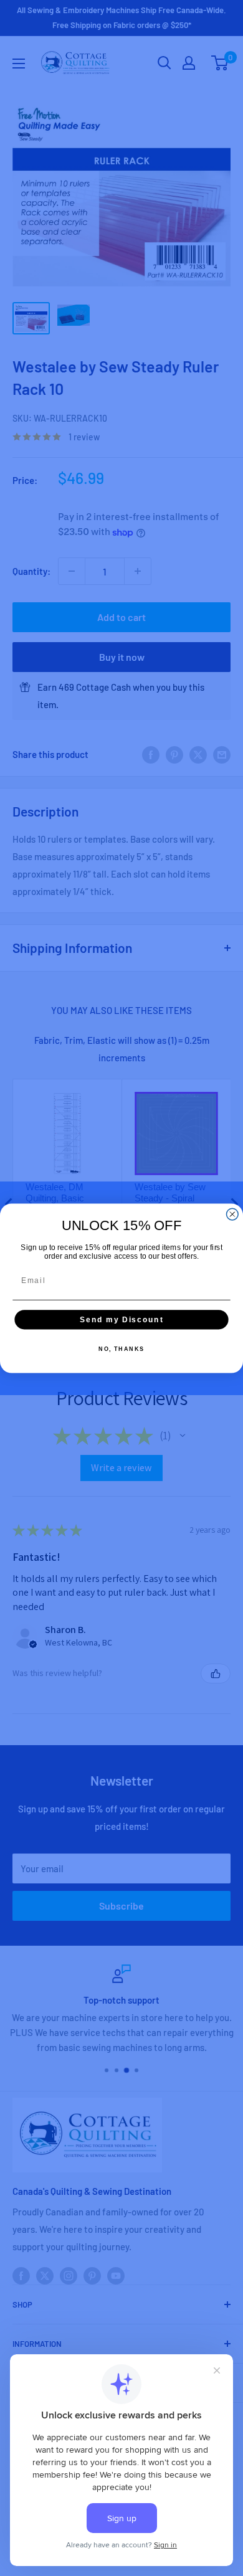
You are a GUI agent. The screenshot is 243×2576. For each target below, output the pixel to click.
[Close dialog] (232, 1214)
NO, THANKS (121, 1349)
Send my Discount (121, 1319)
